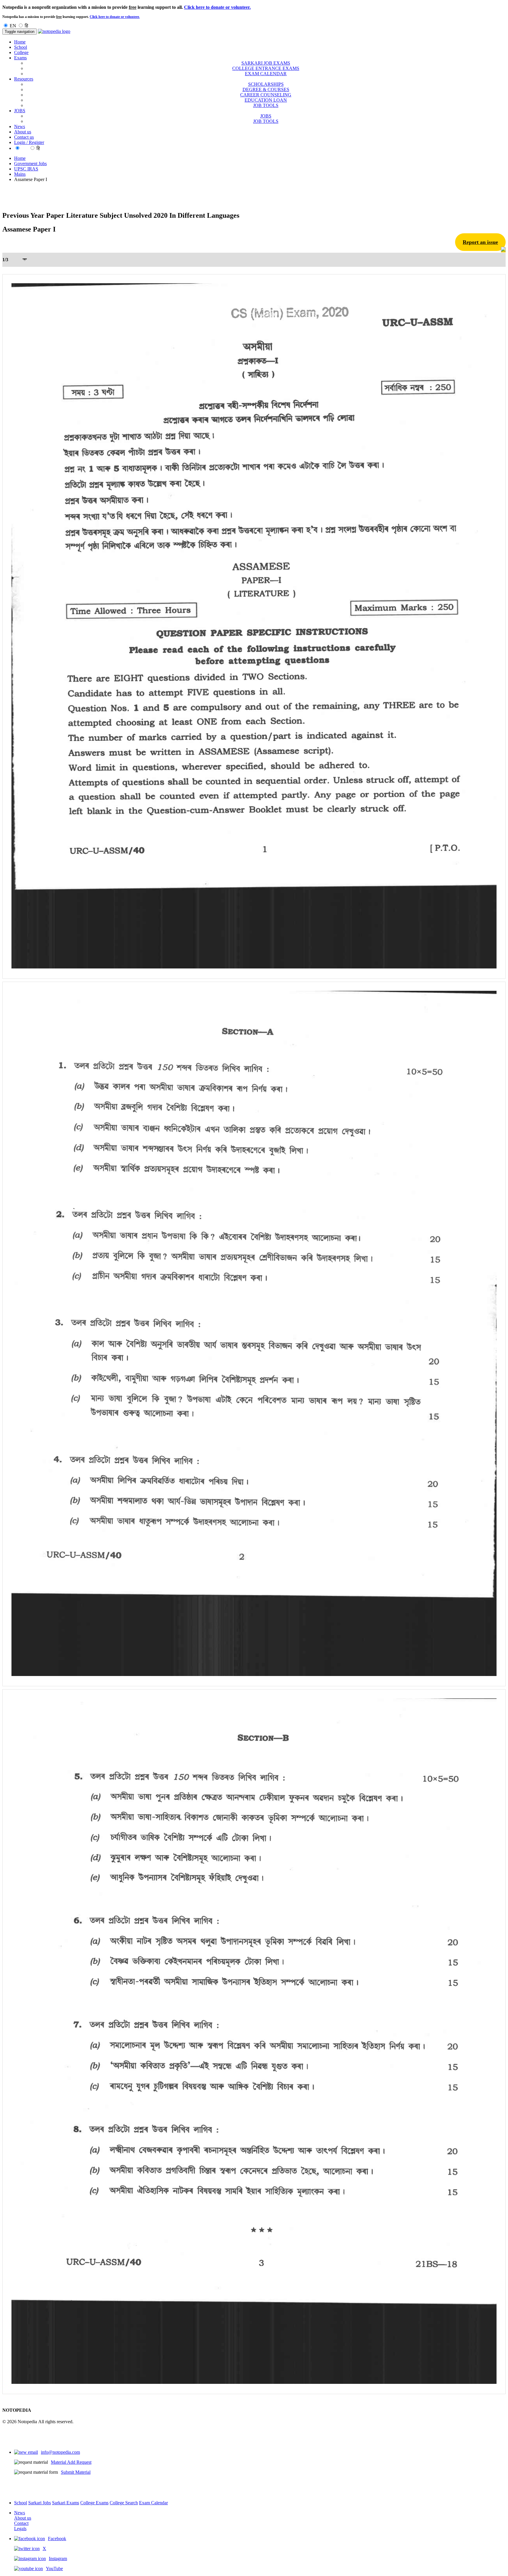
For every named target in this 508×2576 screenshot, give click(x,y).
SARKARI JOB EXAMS (266, 63)
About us (23, 132)
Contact (21, 2523)
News (20, 126)
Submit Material (76, 2472)
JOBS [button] (20, 111)
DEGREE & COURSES (266, 89)
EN (13, 26)
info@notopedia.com (60, 2452)
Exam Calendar (153, 2503)
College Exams (94, 2503)
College (21, 52)
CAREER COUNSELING (266, 95)
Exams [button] (20, 58)
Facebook (57, 2539)
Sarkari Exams (66, 2503)
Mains (20, 174)
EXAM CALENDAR (266, 74)
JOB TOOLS (266, 105)
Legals (20, 2529)
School (21, 47)
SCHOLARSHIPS (266, 84)
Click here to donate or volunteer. (217, 7)
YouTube (54, 2569)
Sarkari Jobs (40, 2503)
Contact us (24, 137)
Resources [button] (24, 79)
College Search (124, 2503)
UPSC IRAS (26, 169)
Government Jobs (30, 164)
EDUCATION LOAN (266, 100)
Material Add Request (71, 2462)
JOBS (266, 116)
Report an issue (480, 242)
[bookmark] (503, 250)
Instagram (58, 2559)
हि (26, 26)
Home (20, 42)
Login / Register (29, 142)
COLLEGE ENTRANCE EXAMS (266, 68)
